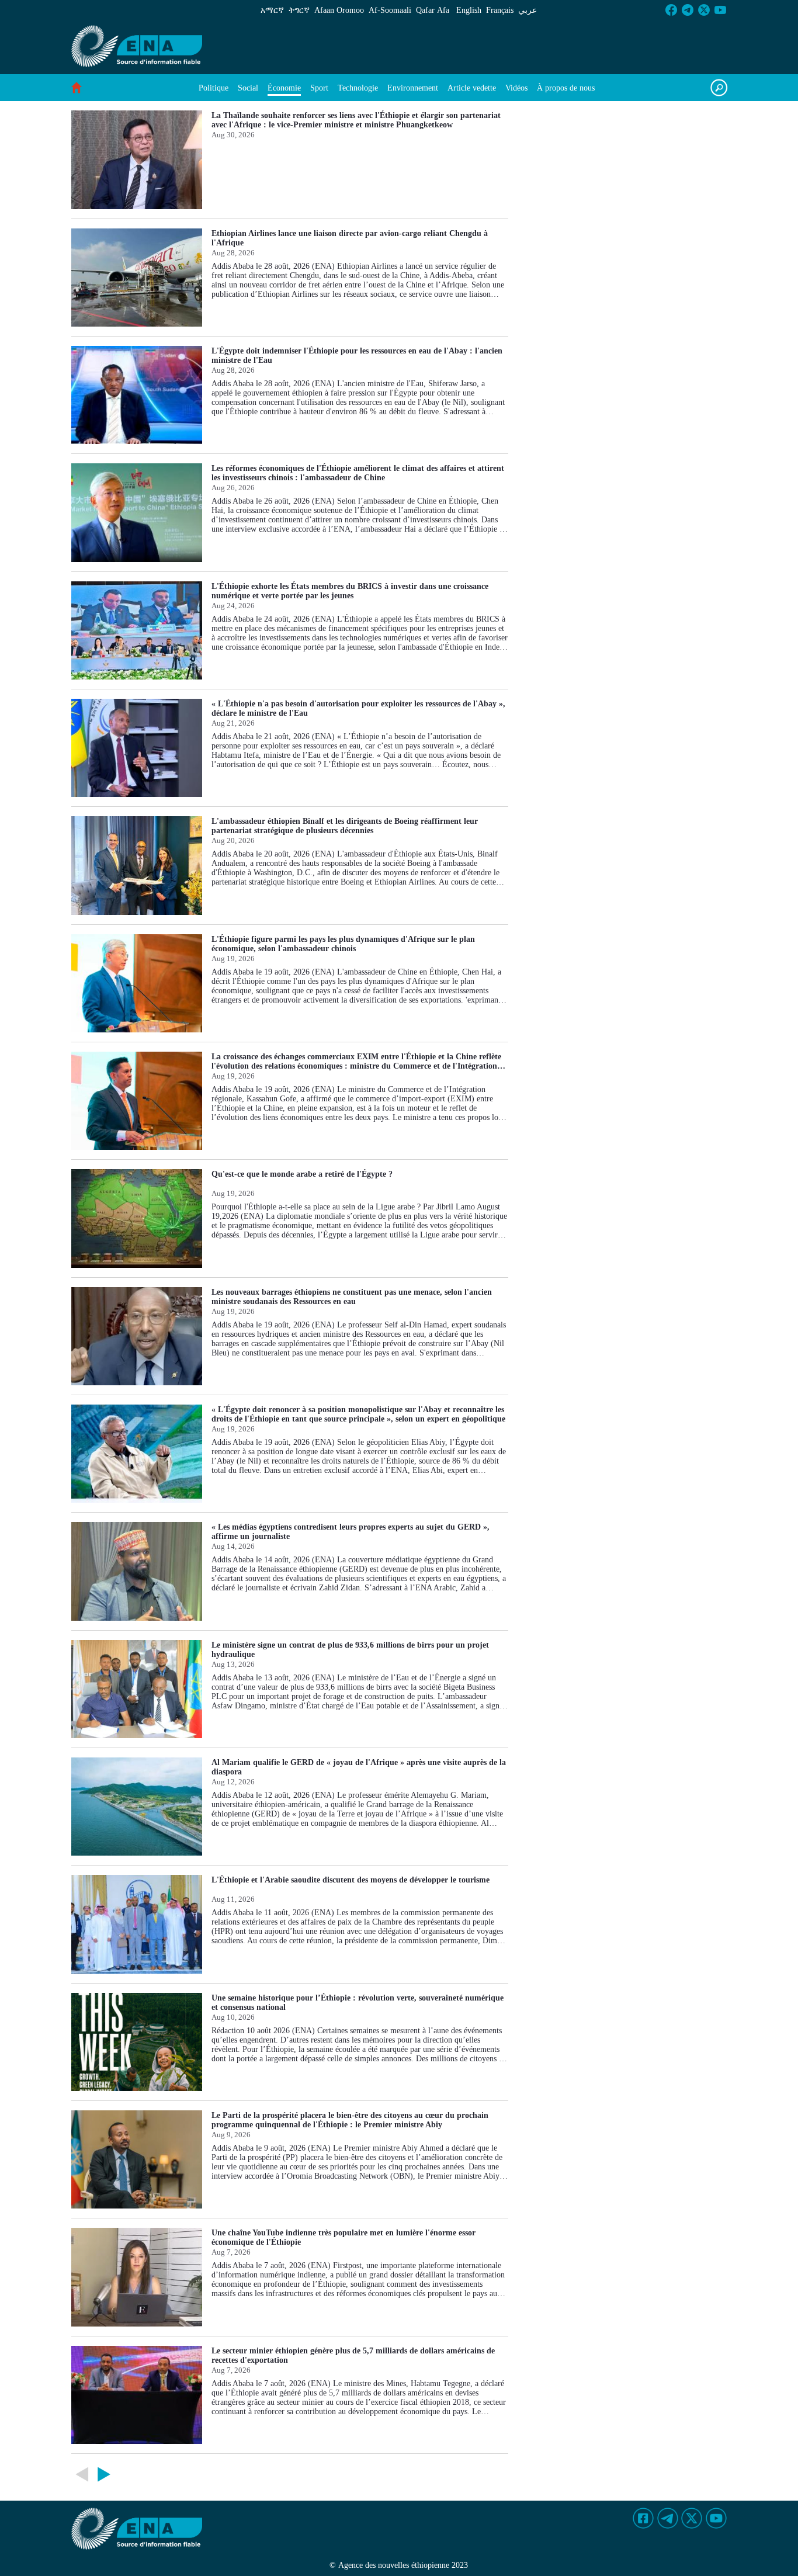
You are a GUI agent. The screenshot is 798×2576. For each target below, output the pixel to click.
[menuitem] (214, 88)
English (469, 10)
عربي (528, 10)
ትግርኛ (299, 10)
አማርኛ (272, 10)
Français (500, 10)
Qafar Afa (433, 10)
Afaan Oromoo (339, 10)
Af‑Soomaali (390, 10)
